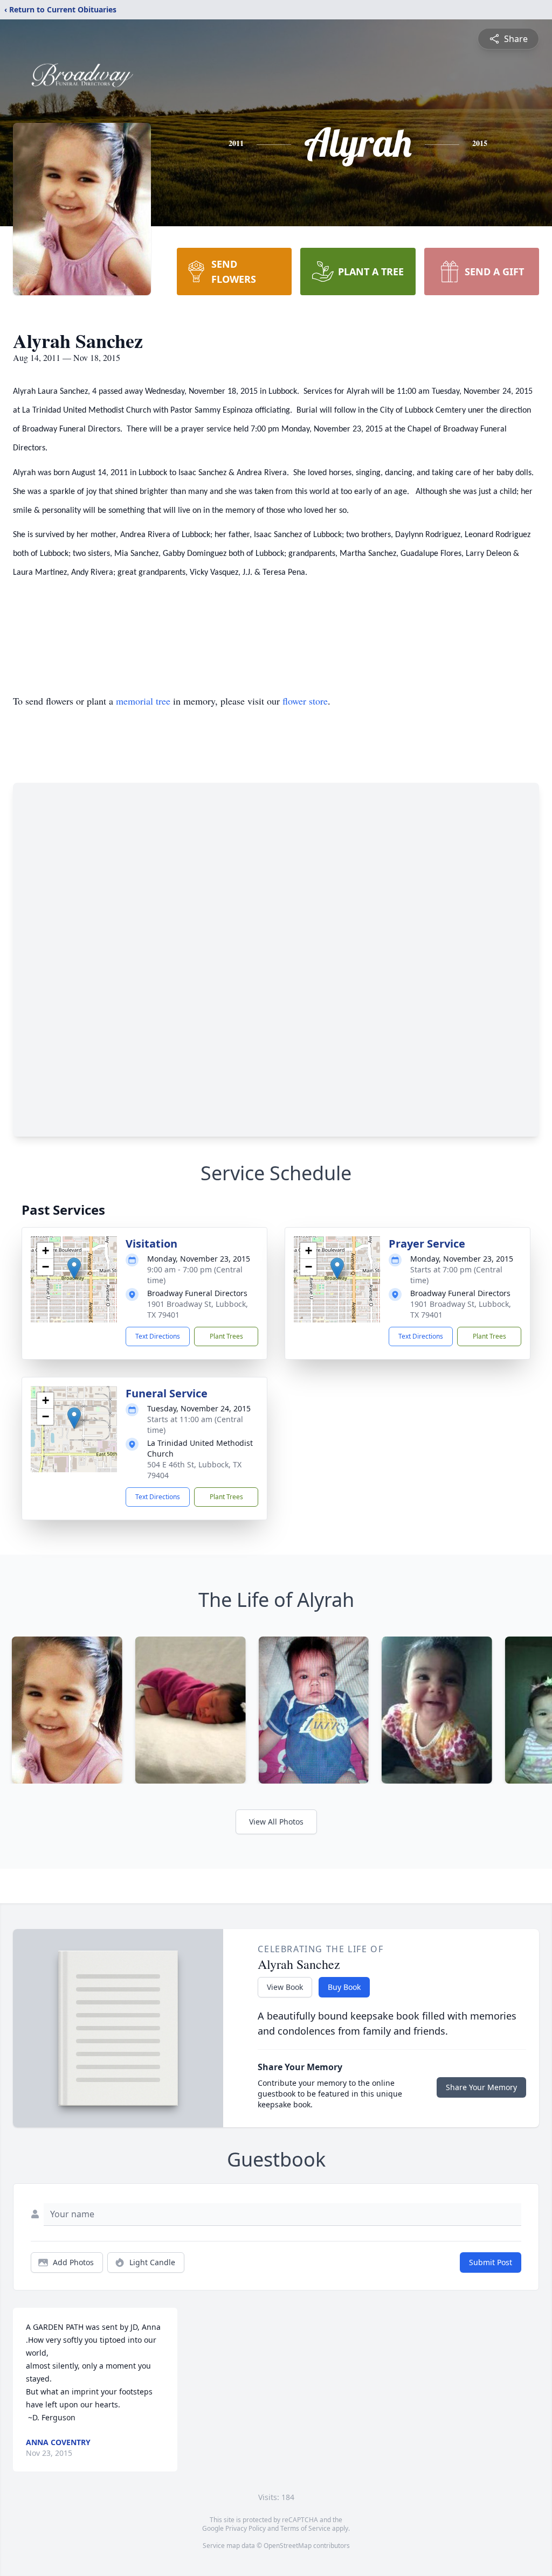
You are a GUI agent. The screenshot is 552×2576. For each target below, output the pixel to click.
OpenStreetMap (288, 2546)
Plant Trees (226, 1336)
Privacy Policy (246, 2528)
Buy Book (344, 1987)
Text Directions (158, 1336)
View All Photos (276, 1822)
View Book (285, 1987)
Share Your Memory (481, 2087)
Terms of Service (305, 2528)
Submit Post (491, 2262)
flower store (305, 701)
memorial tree (143, 701)
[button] (74, 1268)
